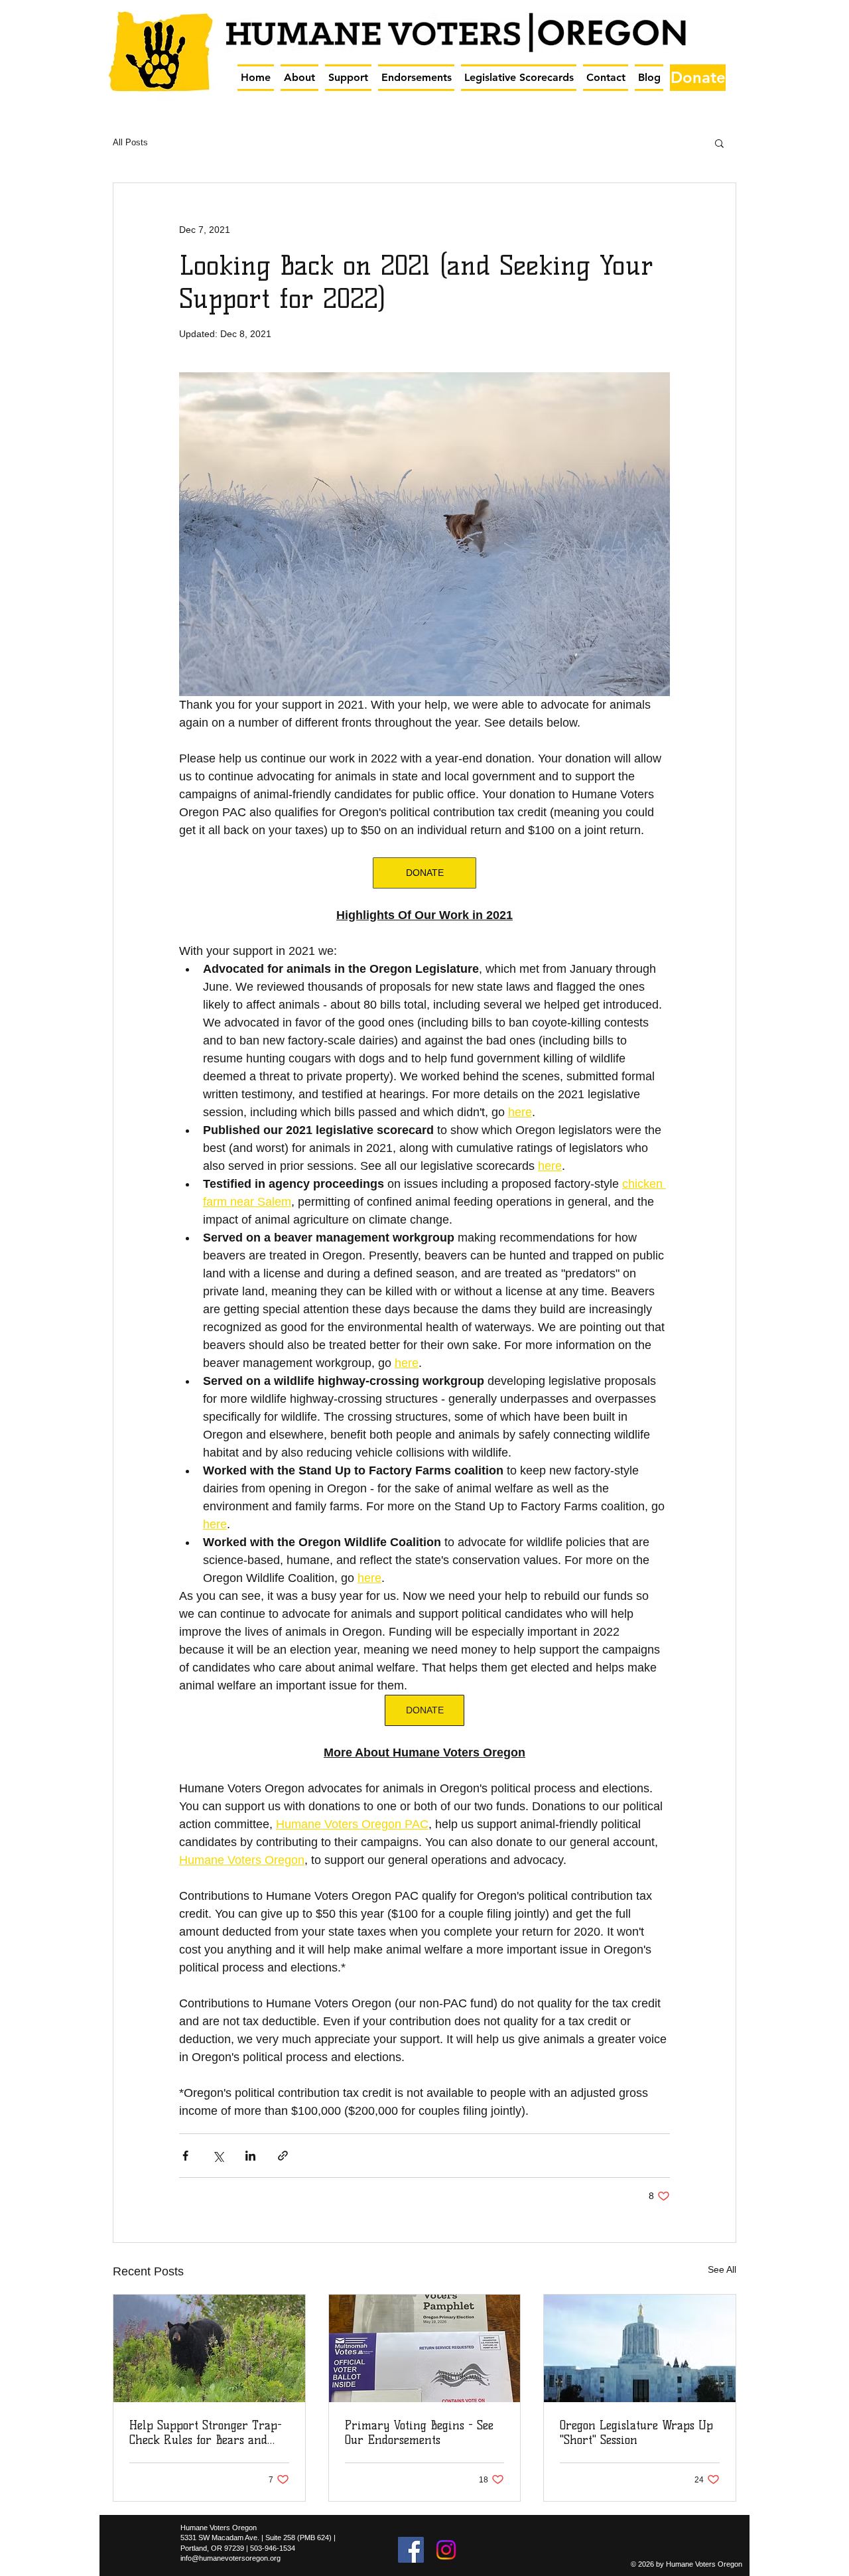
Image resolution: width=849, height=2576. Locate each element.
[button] (299, 78)
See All (722, 2269)
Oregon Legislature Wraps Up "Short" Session (636, 2433)
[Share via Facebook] (185, 2156)
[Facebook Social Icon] (411, 2550)
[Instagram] (446, 2550)
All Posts (130, 142)
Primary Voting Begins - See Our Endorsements (419, 2433)
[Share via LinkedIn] (250, 2156)
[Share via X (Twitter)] (218, 2156)
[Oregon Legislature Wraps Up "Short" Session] (640, 2348)
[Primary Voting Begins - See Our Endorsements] (425, 2348)
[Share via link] (283, 2156)
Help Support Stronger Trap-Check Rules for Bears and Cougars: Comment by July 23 (206, 2433)
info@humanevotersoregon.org (230, 2558)
